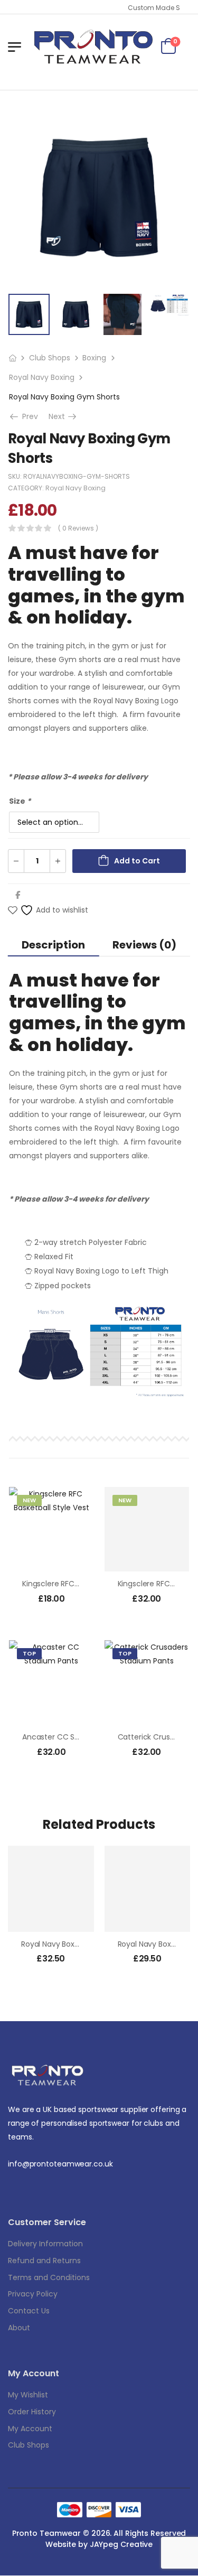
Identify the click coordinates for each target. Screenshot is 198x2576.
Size (20, 801)
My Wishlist (28, 2395)
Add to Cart (137, 861)
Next (63, 416)
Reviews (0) (144, 945)
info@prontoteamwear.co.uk (60, 2164)
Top (29, 1653)
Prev (28, 416)
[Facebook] (18, 895)
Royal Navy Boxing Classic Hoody (79, 1944)
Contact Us (29, 2311)
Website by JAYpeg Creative (99, 2544)
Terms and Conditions (49, 2277)
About (19, 2328)
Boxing (94, 358)
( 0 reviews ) (78, 528)
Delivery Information (45, 2244)
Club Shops (50, 358)
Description (53, 945)
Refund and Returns (44, 2261)
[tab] (54, 945)
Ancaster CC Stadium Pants (73, 1737)
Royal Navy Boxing (42, 377)
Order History (32, 2412)
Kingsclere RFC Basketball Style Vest (86, 1584)
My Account (30, 2429)
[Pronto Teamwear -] (93, 47)
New (29, 1500)
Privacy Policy (33, 2294)
